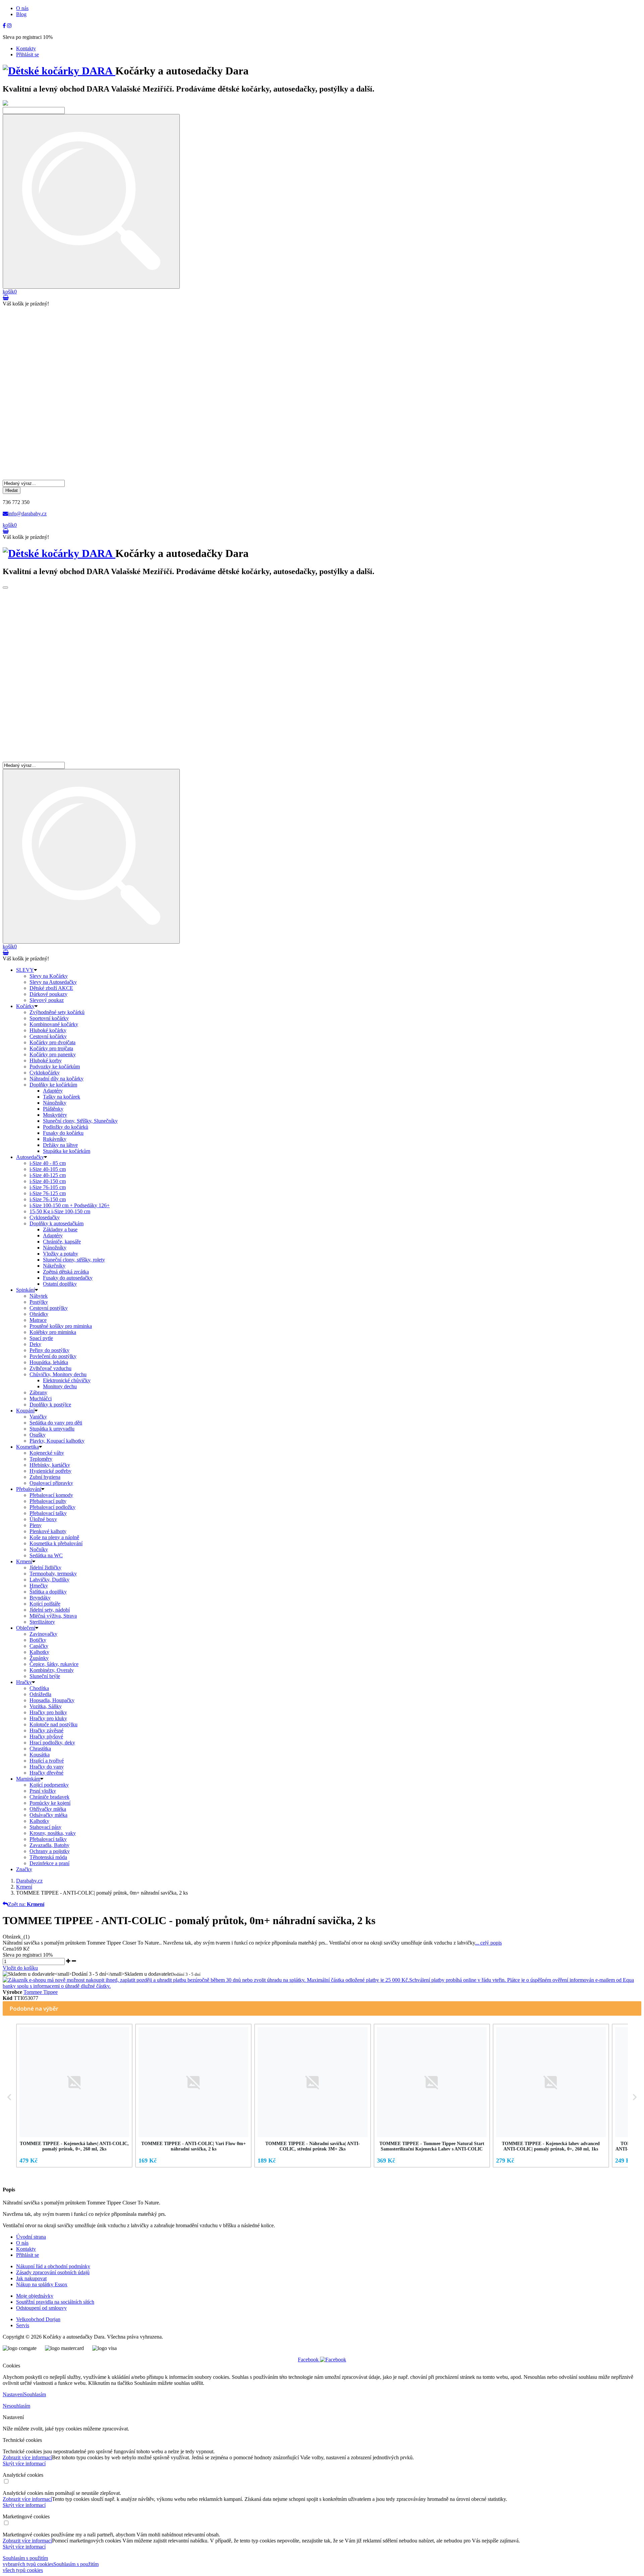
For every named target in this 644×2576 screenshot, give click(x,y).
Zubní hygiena (45, 1477)
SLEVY (25, 970)
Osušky (38, 1435)
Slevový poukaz (47, 1000)
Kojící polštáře (45, 1604)
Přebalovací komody (51, 1495)
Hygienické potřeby (50, 1471)
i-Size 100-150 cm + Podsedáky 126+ (70, 1205)
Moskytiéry (55, 1115)
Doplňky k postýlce (50, 1405)
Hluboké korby (46, 1060)
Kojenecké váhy (47, 1453)
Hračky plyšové (46, 1737)
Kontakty (26, 48)
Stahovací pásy (45, 1827)
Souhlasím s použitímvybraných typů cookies (28, 2561)
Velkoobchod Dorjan (38, 2319)
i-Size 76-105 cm (48, 1187)
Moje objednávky (35, 2296)
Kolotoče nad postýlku (53, 1724)
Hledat (12, 490)
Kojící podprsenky (49, 1785)
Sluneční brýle (45, 1676)
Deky (35, 1344)
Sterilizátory (42, 1622)
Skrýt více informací (24, 2463)
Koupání (25, 1411)
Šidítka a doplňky (48, 1592)
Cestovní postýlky (49, 1308)
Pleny (36, 1525)
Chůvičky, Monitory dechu (58, 1374)
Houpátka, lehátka (49, 1362)
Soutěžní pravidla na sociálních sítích (55, 2302)
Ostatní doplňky (60, 1284)
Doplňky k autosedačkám (57, 1223)
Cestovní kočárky (48, 1036)
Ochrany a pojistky (50, 1851)
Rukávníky (55, 1139)
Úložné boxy (43, 1519)
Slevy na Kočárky (49, 976)
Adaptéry (53, 1091)
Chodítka (39, 1688)
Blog (21, 14)
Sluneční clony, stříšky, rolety (74, 1260)
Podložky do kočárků (66, 1127)
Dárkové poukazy (48, 994)
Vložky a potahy (61, 1254)
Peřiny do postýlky (49, 1350)
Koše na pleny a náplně (54, 1537)
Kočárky (25, 1006)
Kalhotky (39, 1652)
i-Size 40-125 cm (48, 1175)
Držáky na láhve (60, 1145)
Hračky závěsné (46, 1730)
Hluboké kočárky (48, 1030)
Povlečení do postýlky (53, 1356)
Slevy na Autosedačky (53, 982)
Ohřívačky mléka (48, 1809)
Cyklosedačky (45, 1217)
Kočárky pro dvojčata (52, 1042)
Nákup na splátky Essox (42, 2284)
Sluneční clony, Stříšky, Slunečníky (80, 1121)
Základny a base (60, 1229)
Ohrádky (39, 1314)
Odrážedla (40, 1694)
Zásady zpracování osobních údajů (53, 2272)
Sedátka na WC (46, 1555)
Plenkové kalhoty (48, 1531)
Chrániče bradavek (49, 1797)
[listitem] (74, 2095)
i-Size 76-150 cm (48, 1199)
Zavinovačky (43, 1634)
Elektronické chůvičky (67, 1380)
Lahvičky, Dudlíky (49, 1580)
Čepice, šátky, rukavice (54, 1664)
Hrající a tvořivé (47, 1761)
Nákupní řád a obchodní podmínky (53, 2266)
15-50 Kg (60, 1211)
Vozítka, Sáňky (46, 1706)
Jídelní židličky (45, 1567)
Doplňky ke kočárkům (53, 1085)
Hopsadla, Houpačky (52, 1700)
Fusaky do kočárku (63, 1133)
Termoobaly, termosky (53, 1574)
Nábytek (39, 1296)
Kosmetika (28, 1447)
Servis (23, 2325)
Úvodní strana (31, 2237)
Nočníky (39, 1549)
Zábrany (38, 1392)
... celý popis (488, 1943)
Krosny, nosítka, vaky (53, 1833)
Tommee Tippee (41, 1992)
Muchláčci (41, 1398)
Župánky (39, 1658)
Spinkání (25, 1290)
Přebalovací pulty (48, 1501)
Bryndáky (40, 1598)
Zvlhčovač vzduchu (50, 1368)
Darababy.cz (29, 1881)
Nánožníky (55, 1103)
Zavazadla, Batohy (49, 1845)
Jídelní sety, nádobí (50, 1610)
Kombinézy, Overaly (52, 1670)
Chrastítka (40, 1749)
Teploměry (41, 1459)
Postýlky (39, 1302)
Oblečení (26, 1628)
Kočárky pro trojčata (51, 1048)
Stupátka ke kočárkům (67, 1151)
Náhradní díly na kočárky (57, 1079)
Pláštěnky (53, 1109)
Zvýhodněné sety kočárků (57, 1012)
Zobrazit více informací (27, 2457)
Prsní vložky (43, 1791)
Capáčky (39, 1646)
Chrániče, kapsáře (62, 1242)
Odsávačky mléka (48, 1815)
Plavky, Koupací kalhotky (57, 1441)
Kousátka (40, 1755)
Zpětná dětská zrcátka (66, 1272)
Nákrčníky (54, 1266)
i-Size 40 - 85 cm (48, 1163)
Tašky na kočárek (62, 1097)
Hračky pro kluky (48, 1718)
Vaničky (38, 1417)
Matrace (38, 1320)
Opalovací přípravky (51, 1483)
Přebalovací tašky (48, 1513)
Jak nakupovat (31, 2278)
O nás (22, 8)
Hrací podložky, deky (52, 1743)
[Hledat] (91, 201)
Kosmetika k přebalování (56, 1543)
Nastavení (13, 2394)
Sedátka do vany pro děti (56, 1423)
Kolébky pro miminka (53, 1332)
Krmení (24, 1561)
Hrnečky (39, 1586)
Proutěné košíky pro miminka (61, 1326)
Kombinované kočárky (54, 1024)
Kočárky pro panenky (53, 1054)
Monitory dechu (60, 1386)
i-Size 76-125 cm (48, 1193)
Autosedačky (30, 1157)
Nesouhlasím (16, 2406)
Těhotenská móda (48, 1857)
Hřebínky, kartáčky (50, 1465)
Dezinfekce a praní (49, 1863)
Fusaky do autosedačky (68, 1278)
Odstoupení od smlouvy (41, 2308)
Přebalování (29, 1489)
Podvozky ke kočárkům (55, 1067)
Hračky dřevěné (46, 1773)
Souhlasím (35, 2394)
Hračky (24, 1682)
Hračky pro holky (48, 1712)
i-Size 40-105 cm (48, 1169)
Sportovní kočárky (49, 1018)
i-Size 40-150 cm (48, 1181)
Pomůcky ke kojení (50, 1803)
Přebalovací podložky (52, 1507)
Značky (24, 1869)
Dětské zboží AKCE (51, 988)
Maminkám (28, 1779)
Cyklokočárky (45, 1073)
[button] (9, 2097)
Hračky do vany (47, 1767)
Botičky (38, 1640)
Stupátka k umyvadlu (52, 1429)
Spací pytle (41, 1338)
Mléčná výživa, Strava (53, 1616)
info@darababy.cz (27, 514)
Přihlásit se (28, 54)
